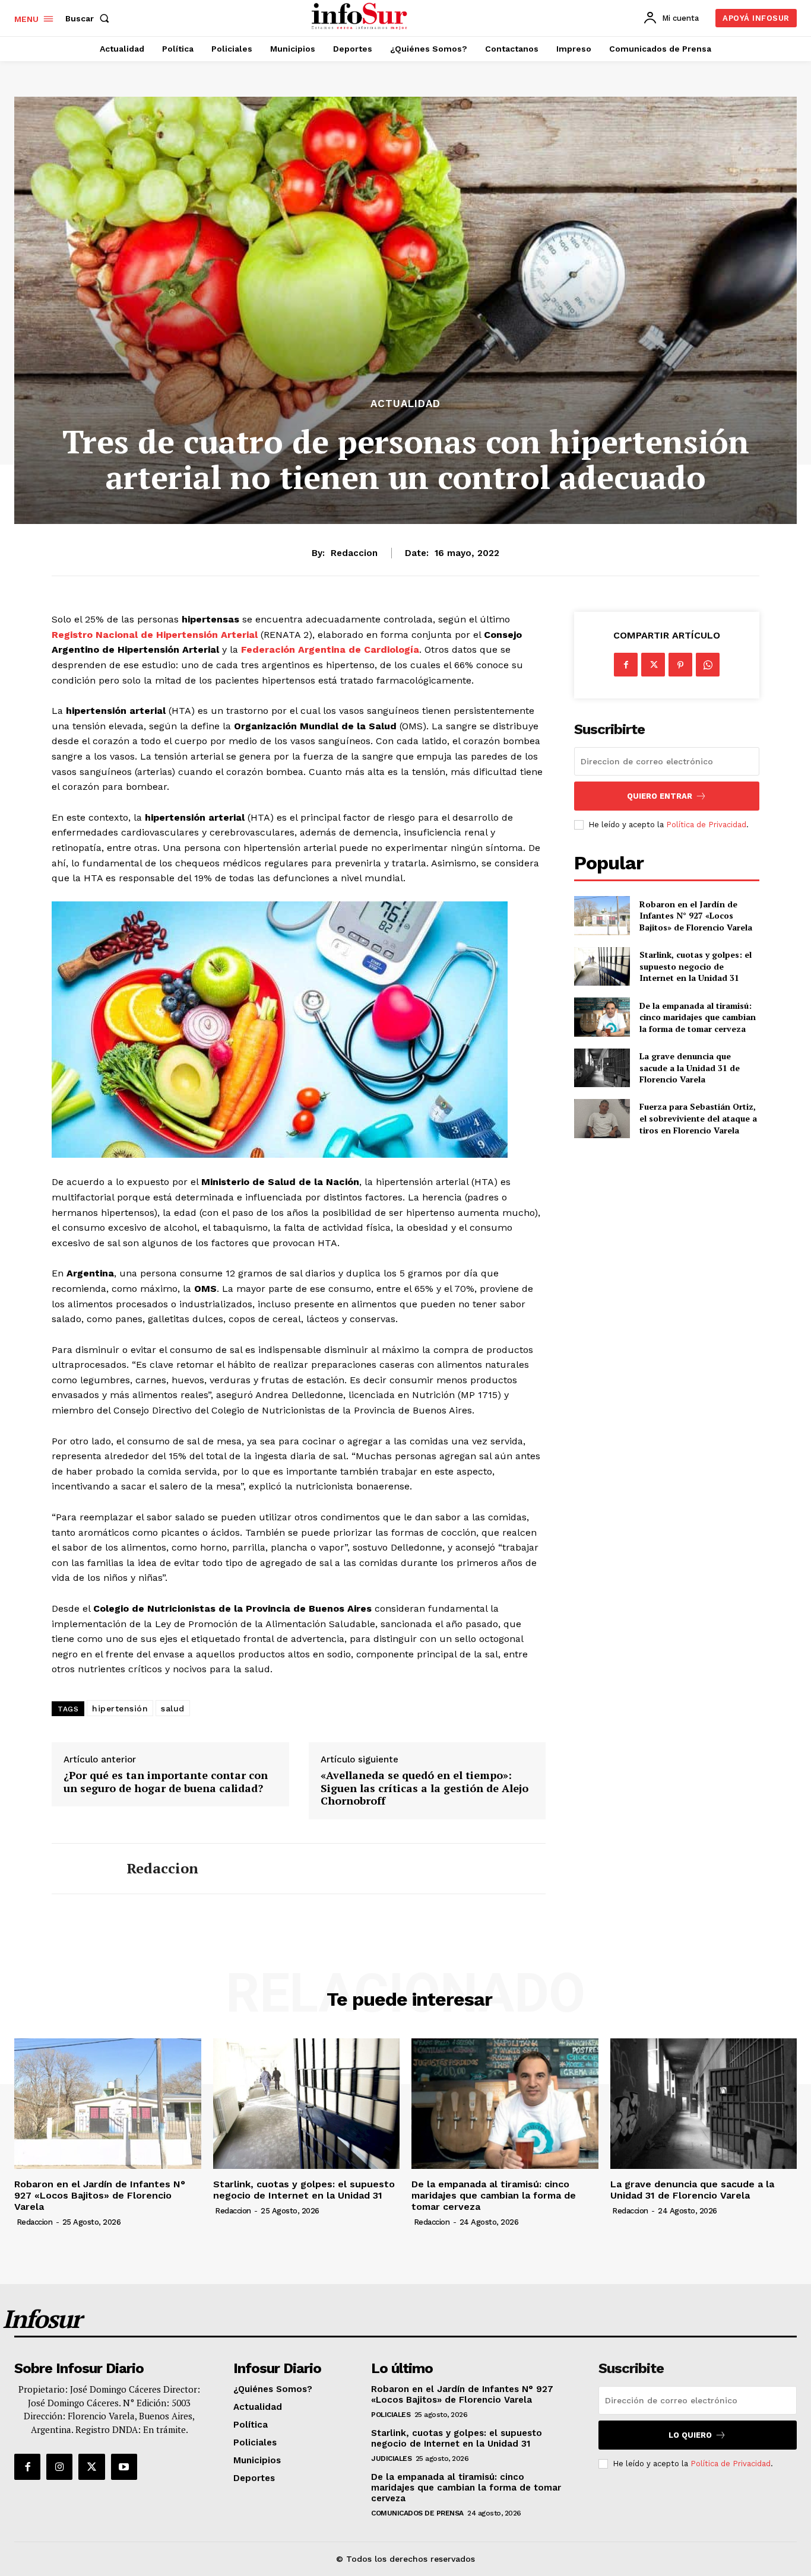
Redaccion (354, 553)
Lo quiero (690, 2435)
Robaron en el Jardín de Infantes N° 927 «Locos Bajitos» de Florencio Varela (696, 916)
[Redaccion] (80, 1869)
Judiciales (391, 2459)
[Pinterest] (680, 665)
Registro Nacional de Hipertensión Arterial (156, 635)
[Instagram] (59, 2467)
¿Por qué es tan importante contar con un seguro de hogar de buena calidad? (166, 1782)
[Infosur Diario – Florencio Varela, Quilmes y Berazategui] (361, 17)
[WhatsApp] (708, 665)
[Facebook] (626, 665)
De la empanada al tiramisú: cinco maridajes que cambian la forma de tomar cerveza (698, 1017)
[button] (90, 18)
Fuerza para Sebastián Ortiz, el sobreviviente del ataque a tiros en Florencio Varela (698, 1118)
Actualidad (405, 404)
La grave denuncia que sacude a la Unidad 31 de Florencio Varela (690, 1068)
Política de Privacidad (706, 825)
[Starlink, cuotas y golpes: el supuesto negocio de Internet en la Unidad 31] (602, 966)
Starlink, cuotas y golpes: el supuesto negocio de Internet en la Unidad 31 (696, 966)
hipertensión (120, 1708)
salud (173, 1708)
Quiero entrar (660, 796)
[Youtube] (124, 2467)
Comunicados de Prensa (417, 2513)
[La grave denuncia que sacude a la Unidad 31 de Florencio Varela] (602, 1068)
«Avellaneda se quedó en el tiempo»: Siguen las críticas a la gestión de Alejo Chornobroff (424, 1788)
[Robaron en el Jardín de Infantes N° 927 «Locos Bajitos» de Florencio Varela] (602, 915)
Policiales (391, 2415)
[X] (653, 665)
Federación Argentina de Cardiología (330, 649)
